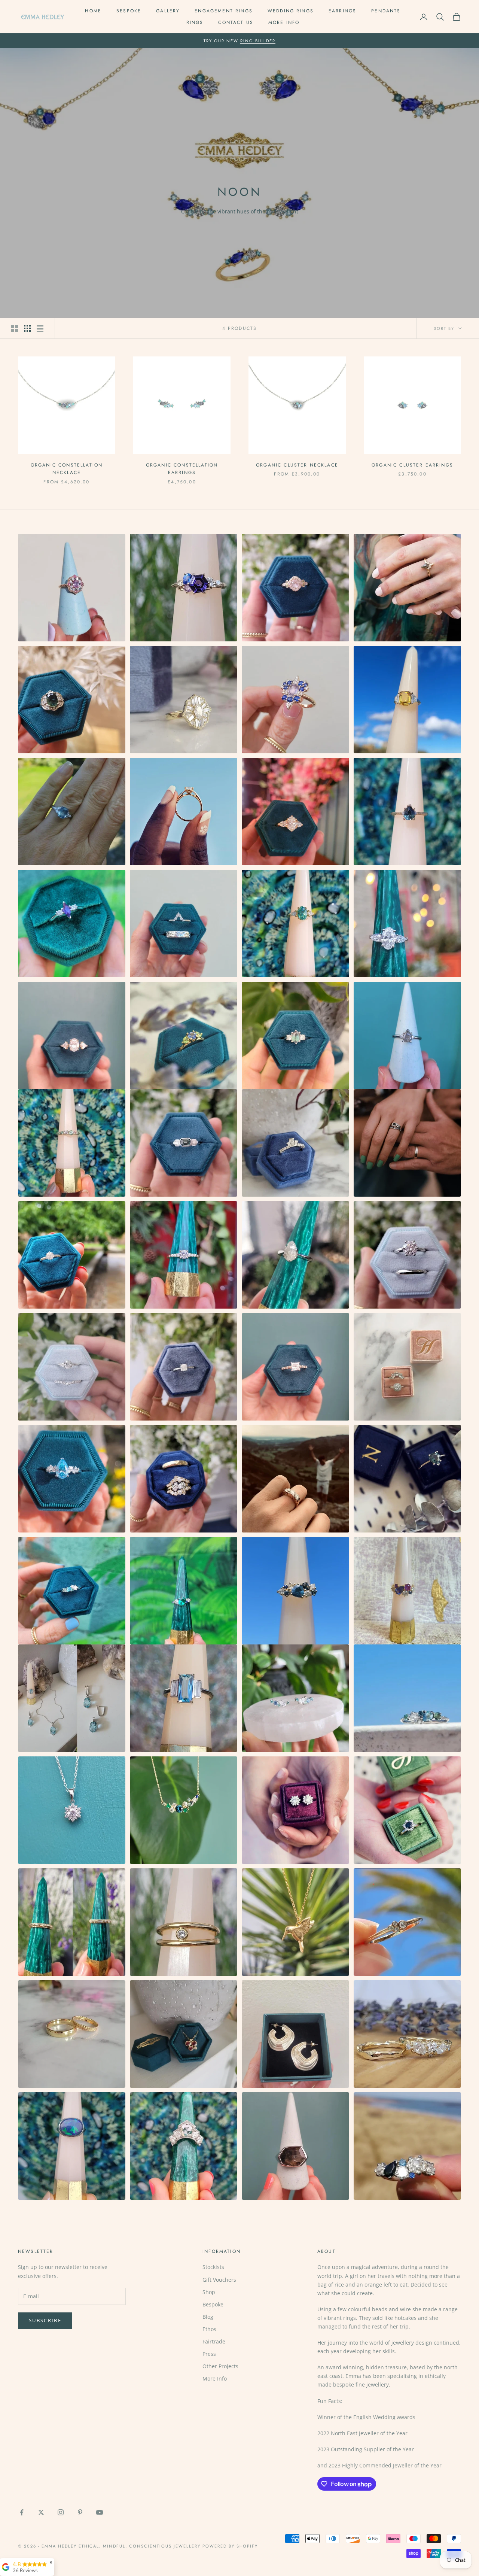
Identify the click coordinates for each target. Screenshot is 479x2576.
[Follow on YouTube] (100, 2512)
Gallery (168, 11)
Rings (195, 22)
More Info (284, 22)
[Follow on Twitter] (41, 2512)
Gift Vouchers (219, 2280)
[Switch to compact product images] (40, 328)
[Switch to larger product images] (15, 328)
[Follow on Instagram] (61, 2512)
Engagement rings (224, 11)
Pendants (386, 11)
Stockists (213, 2267)
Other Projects (220, 2366)
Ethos (209, 2329)
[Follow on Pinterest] (80, 2512)
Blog (208, 2317)
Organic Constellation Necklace (67, 469)
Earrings (342, 11)
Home (93, 11)
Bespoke (129, 11)
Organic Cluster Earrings (412, 465)
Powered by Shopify (230, 2546)
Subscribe (45, 2320)
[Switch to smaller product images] (27, 328)
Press (209, 2354)
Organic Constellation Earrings (182, 469)
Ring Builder (258, 41)
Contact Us (236, 22)
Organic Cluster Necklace (297, 465)
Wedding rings (291, 11)
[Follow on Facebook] (22, 2512)
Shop (209, 2292)
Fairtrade (214, 2341)
